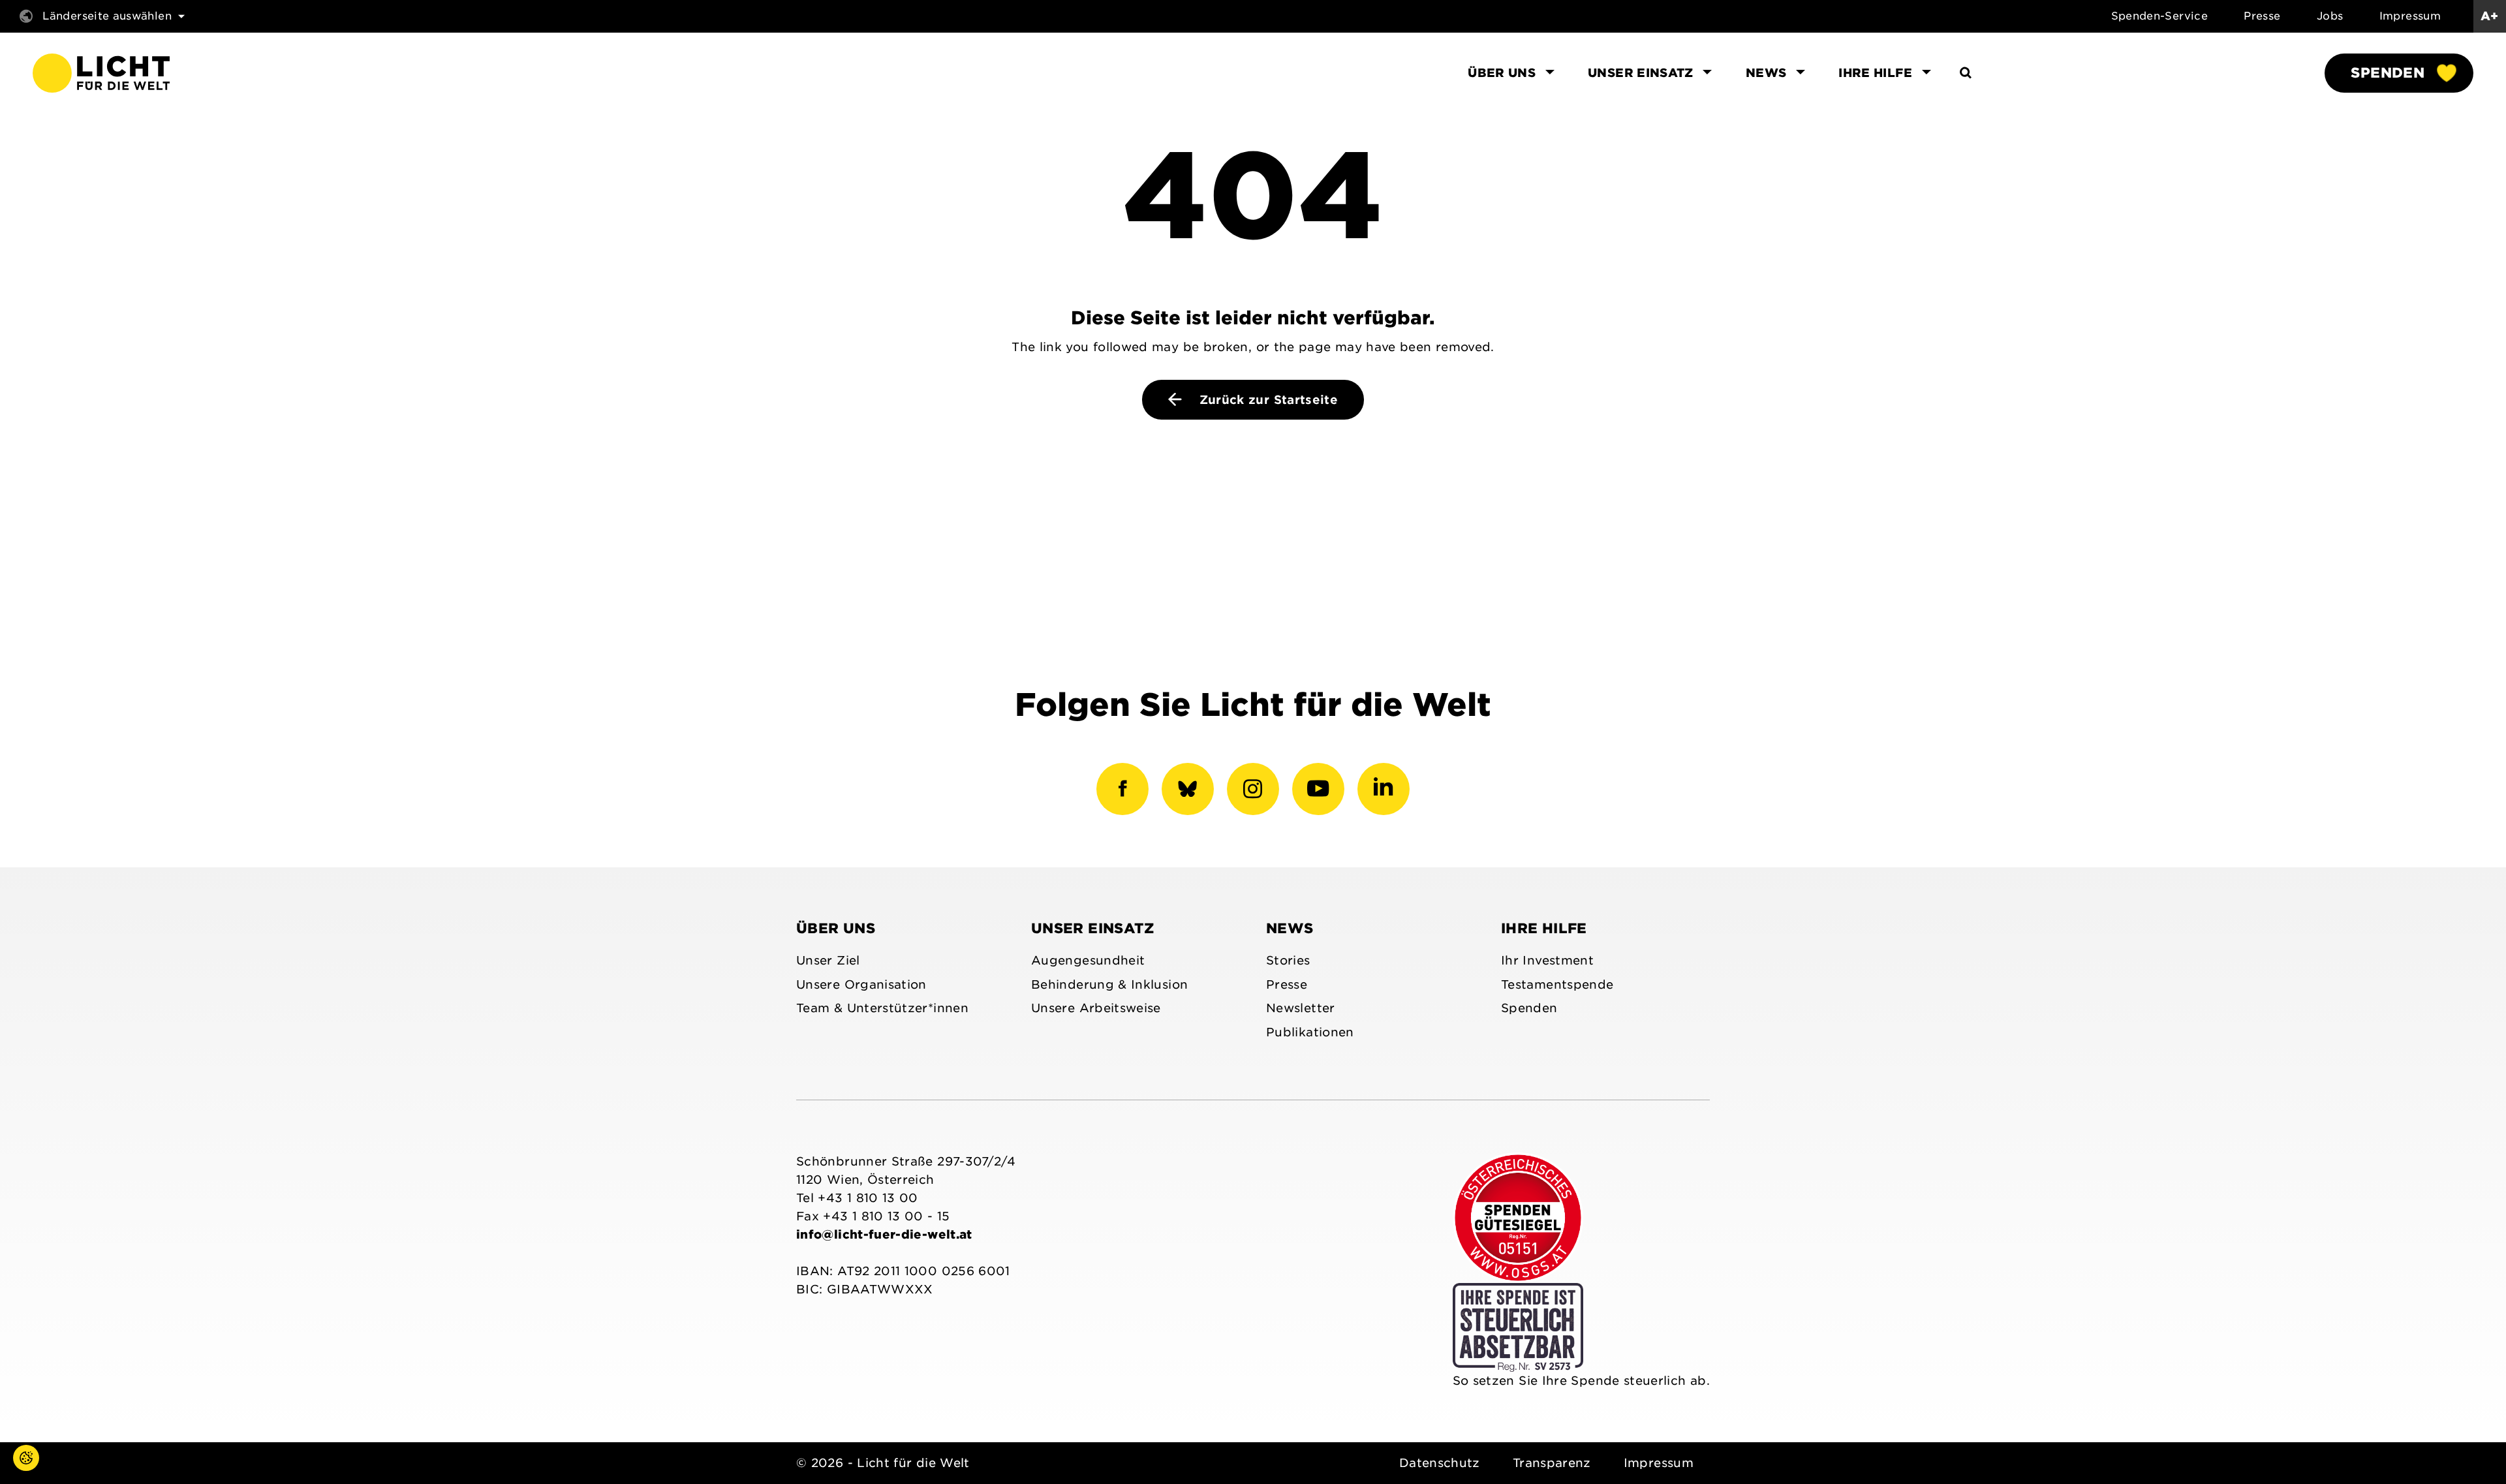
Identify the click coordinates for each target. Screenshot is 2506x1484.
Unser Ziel (828, 960)
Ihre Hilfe (1544, 928)
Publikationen (1310, 1032)
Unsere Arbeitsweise (1096, 1008)
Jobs (2330, 16)
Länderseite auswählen (107, 16)
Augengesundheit (1088, 960)
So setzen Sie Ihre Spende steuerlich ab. (1581, 1381)
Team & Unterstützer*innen (882, 1008)
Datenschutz (1440, 1463)
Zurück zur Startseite (1266, 400)
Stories (1288, 960)
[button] (13, 1471)
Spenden (2388, 73)
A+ (2490, 16)
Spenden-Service (2159, 16)
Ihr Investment (1547, 960)
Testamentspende (1557, 984)
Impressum (2410, 16)
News (1290, 928)
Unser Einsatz (1093, 928)
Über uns (836, 928)
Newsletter (1301, 1008)
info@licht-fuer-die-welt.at (884, 1234)
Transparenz (1552, 1463)
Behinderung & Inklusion (1109, 984)
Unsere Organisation (861, 984)
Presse (2262, 16)
